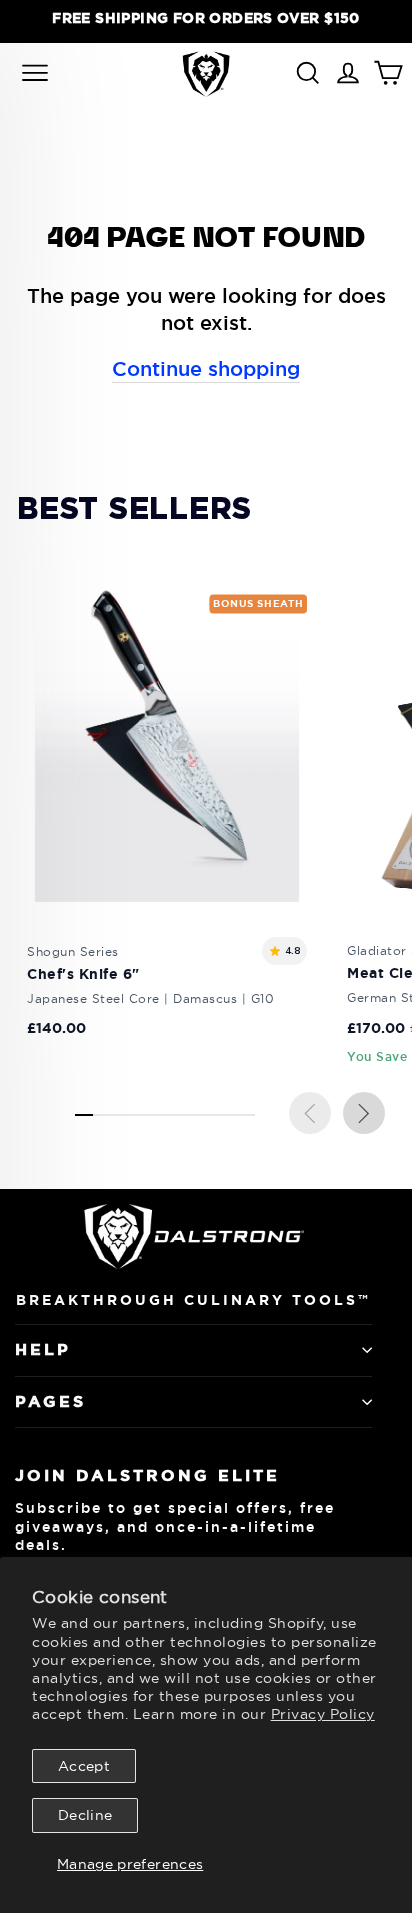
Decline (85, 1815)
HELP (43, 1349)
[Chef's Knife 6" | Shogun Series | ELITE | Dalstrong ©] (167, 827)
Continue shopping (206, 369)
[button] (364, 1113)
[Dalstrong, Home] (206, 73)
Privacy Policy (323, 1714)
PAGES (50, 1401)
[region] (206, 18)
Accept (84, 1766)
